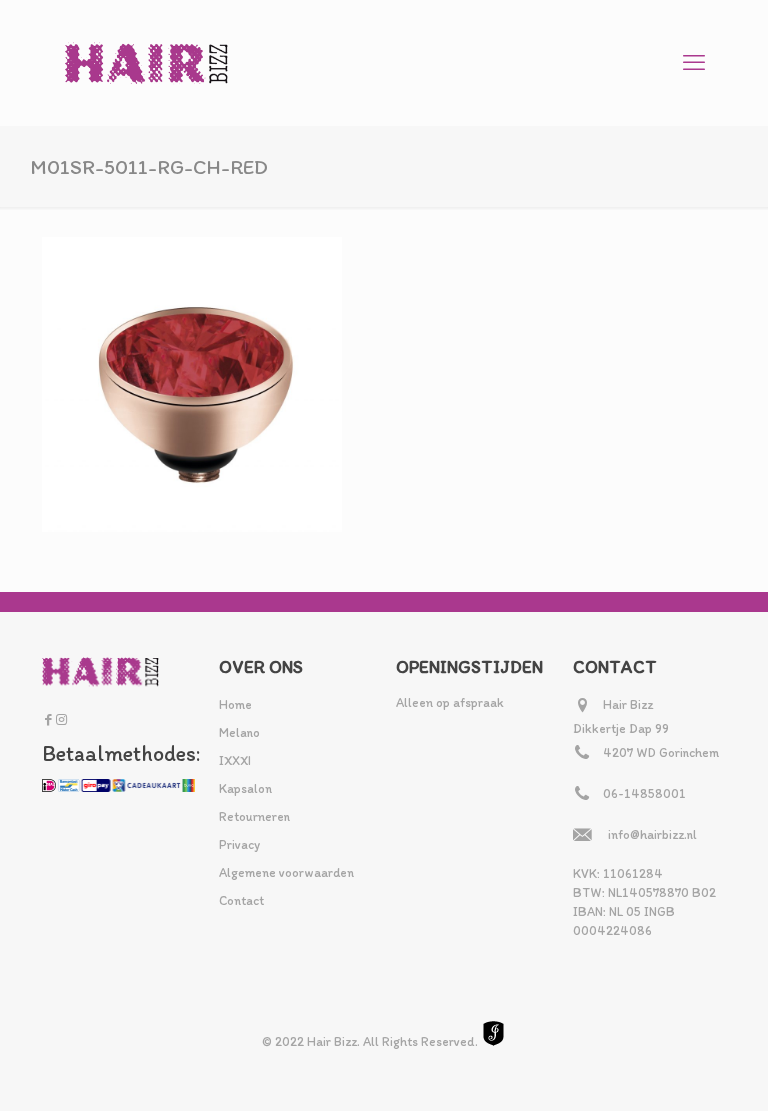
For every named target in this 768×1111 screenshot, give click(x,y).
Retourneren (254, 816)
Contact (241, 900)
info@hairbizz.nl (652, 834)
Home (235, 704)
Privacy (239, 844)
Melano (239, 732)
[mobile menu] (694, 63)
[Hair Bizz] (147, 62)
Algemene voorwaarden (286, 872)
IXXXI (235, 760)
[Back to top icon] (672, 1070)
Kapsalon (245, 788)
